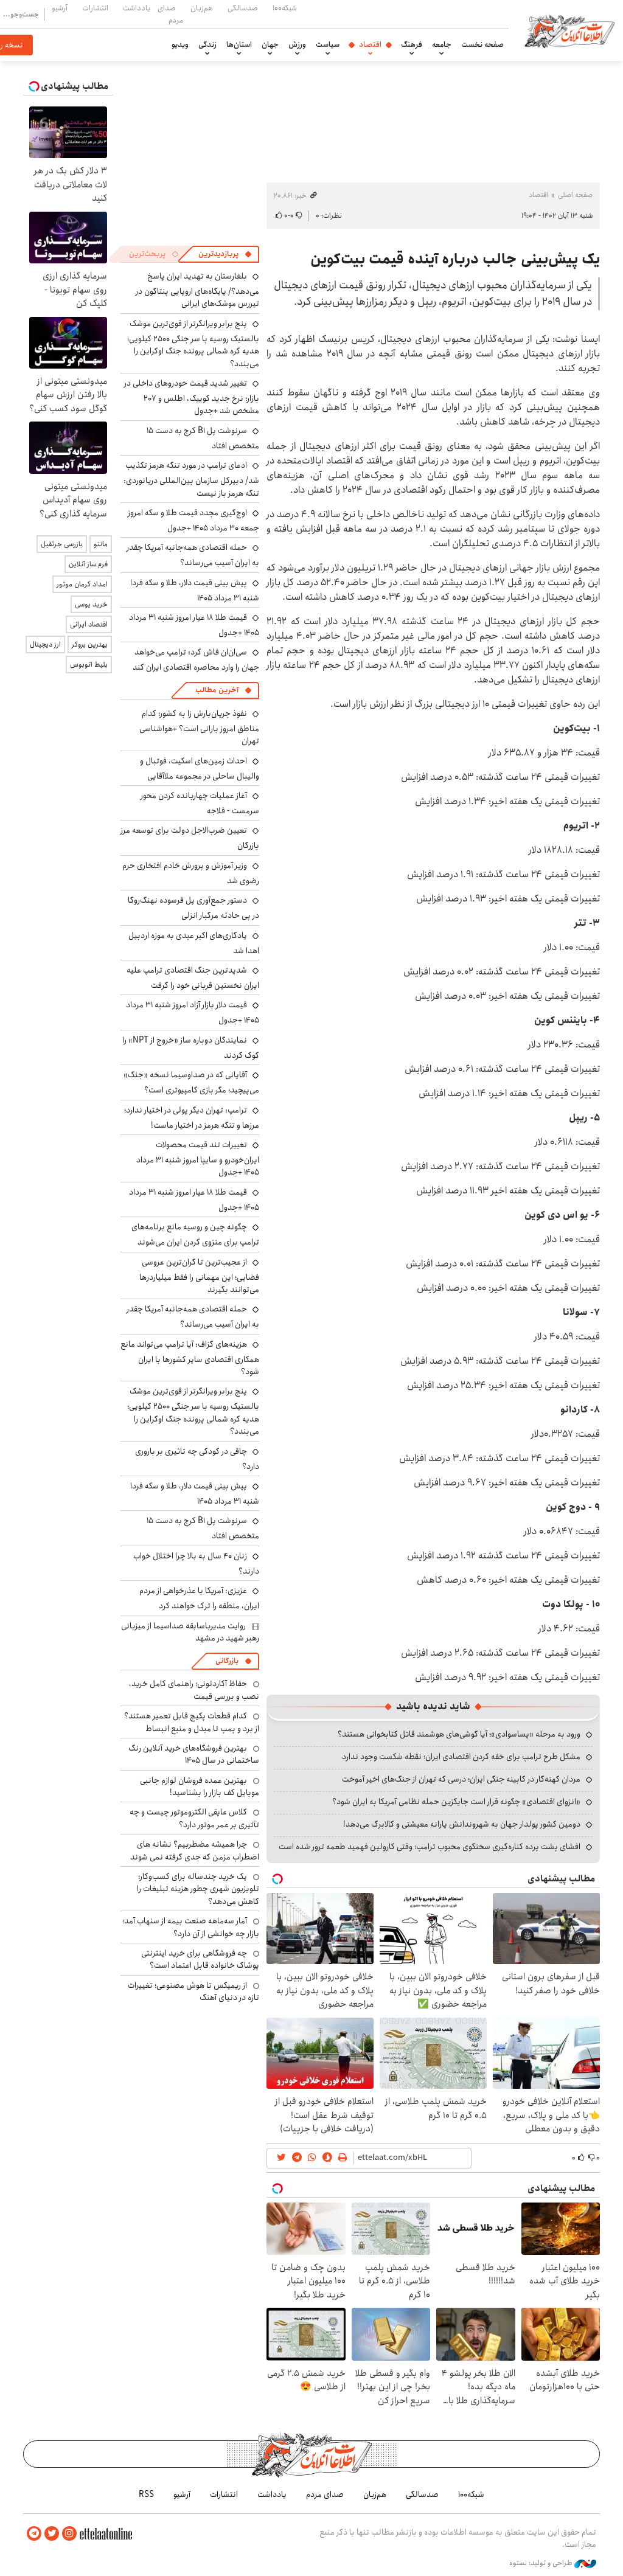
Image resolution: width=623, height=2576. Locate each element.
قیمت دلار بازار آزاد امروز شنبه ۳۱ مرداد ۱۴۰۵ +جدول (193, 1012)
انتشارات (95, 8)
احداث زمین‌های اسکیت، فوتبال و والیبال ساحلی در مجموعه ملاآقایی (200, 769)
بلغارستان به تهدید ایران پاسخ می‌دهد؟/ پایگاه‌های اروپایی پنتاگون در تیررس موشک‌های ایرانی (197, 290)
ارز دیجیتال (45, 644)
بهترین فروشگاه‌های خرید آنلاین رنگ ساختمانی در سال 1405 (194, 1754)
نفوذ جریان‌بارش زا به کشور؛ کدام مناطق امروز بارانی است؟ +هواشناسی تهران (199, 727)
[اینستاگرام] (69, 2534)
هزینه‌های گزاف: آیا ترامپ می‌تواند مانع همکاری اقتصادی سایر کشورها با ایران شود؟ (190, 1358)
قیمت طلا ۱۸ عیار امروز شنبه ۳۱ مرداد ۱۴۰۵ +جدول (194, 1200)
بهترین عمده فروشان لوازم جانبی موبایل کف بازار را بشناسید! (200, 1786)
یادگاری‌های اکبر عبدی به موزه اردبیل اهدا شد (194, 943)
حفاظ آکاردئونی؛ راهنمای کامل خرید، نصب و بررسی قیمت (194, 1690)
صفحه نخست (482, 44)
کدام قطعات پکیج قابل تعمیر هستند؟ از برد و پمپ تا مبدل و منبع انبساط (192, 1722)
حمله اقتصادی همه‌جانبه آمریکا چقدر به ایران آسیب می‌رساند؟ (193, 555)
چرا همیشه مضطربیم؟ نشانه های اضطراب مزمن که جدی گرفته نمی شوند (195, 1850)
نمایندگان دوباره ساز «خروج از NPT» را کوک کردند (191, 1048)
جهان (270, 44)
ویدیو (180, 44)
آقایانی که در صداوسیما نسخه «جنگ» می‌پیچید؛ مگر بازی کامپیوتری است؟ (191, 1082)
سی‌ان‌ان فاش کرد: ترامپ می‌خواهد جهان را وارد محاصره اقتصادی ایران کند (196, 660)
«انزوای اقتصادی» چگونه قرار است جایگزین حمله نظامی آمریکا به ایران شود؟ (456, 1802)
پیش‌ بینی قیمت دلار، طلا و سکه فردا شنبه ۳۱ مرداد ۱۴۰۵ (195, 590)
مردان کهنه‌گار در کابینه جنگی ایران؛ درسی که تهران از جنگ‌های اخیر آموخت (461, 1779)
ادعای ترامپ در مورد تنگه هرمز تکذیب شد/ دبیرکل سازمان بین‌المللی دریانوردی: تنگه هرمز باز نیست (191, 479)
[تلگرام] (34, 2534)
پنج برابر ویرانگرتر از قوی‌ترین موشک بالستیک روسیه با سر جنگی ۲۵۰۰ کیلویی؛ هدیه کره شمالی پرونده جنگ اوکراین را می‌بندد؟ (193, 344)
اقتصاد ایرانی (89, 624)
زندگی (207, 44)
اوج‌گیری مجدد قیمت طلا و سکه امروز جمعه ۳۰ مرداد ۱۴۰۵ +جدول (193, 520)
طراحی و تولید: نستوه (542, 2563)
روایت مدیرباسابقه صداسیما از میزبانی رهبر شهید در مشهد (190, 1632)
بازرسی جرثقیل (62, 544)
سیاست (328, 44)
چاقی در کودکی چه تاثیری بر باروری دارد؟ (197, 1459)
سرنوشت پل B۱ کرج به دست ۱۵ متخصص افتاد (203, 438)
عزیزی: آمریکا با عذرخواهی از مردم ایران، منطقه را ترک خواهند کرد (199, 1598)
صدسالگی (243, 8)
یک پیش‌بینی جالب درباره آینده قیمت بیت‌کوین (455, 259)
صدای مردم (170, 14)
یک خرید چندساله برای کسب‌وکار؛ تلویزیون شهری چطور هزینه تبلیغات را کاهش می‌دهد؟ (198, 1889)
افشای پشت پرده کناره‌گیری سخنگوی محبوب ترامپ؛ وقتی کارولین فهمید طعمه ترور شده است (430, 1847)
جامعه (442, 44)
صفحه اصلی (575, 195)
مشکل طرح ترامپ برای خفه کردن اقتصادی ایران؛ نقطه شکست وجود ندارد (461, 1757)
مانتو (101, 544)
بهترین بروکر (90, 644)
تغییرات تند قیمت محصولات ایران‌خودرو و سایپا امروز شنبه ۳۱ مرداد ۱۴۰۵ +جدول (198, 1158)
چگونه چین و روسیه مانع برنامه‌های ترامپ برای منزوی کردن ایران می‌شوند (195, 1234)
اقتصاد (370, 44)
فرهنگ (412, 44)
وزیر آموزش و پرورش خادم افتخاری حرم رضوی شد (191, 873)
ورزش (297, 44)
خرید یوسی (91, 604)
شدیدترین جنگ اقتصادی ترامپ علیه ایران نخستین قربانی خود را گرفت (193, 978)
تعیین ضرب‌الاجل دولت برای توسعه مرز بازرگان (190, 838)
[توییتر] (52, 2534)
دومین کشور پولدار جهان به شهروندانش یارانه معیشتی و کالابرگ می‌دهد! (462, 1824)
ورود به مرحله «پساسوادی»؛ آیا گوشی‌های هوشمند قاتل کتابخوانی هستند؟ (459, 1734)
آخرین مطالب (217, 690)
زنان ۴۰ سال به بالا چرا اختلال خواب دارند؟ (196, 1564)
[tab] (225, 254)
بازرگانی (227, 1661)
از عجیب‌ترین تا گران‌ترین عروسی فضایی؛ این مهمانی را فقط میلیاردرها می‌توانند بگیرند (199, 1276)
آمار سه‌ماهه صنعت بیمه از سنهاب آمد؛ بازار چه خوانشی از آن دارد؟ (191, 1927)
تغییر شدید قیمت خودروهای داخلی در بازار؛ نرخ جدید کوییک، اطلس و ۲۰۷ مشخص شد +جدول (192, 397)
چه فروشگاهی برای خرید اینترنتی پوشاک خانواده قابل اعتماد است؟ (200, 1959)
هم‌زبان (202, 8)
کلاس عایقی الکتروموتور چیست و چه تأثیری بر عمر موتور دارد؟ (194, 1818)
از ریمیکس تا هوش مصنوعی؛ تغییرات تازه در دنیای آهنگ (193, 1991)
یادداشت (137, 8)
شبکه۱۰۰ (285, 8)
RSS (146, 2494)
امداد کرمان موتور (82, 584)
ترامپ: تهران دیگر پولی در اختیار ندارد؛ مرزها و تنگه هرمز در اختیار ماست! (192, 1118)
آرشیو (60, 8)
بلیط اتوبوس (89, 665)
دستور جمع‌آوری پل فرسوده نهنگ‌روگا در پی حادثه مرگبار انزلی (193, 908)
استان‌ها (239, 44)
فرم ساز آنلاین (88, 564)
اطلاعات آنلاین (569, 30)
